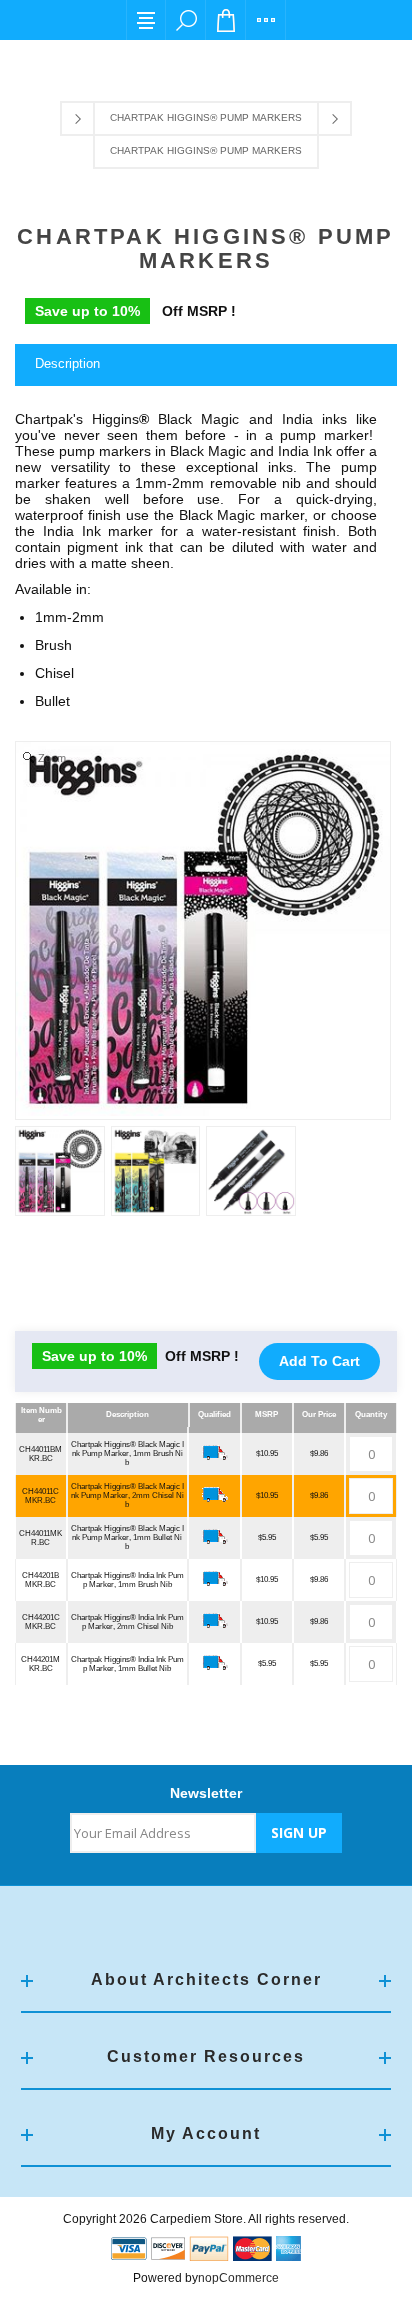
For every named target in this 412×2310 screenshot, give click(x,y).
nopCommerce (238, 2278)
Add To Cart (319, 1361)
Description (67, 363)
